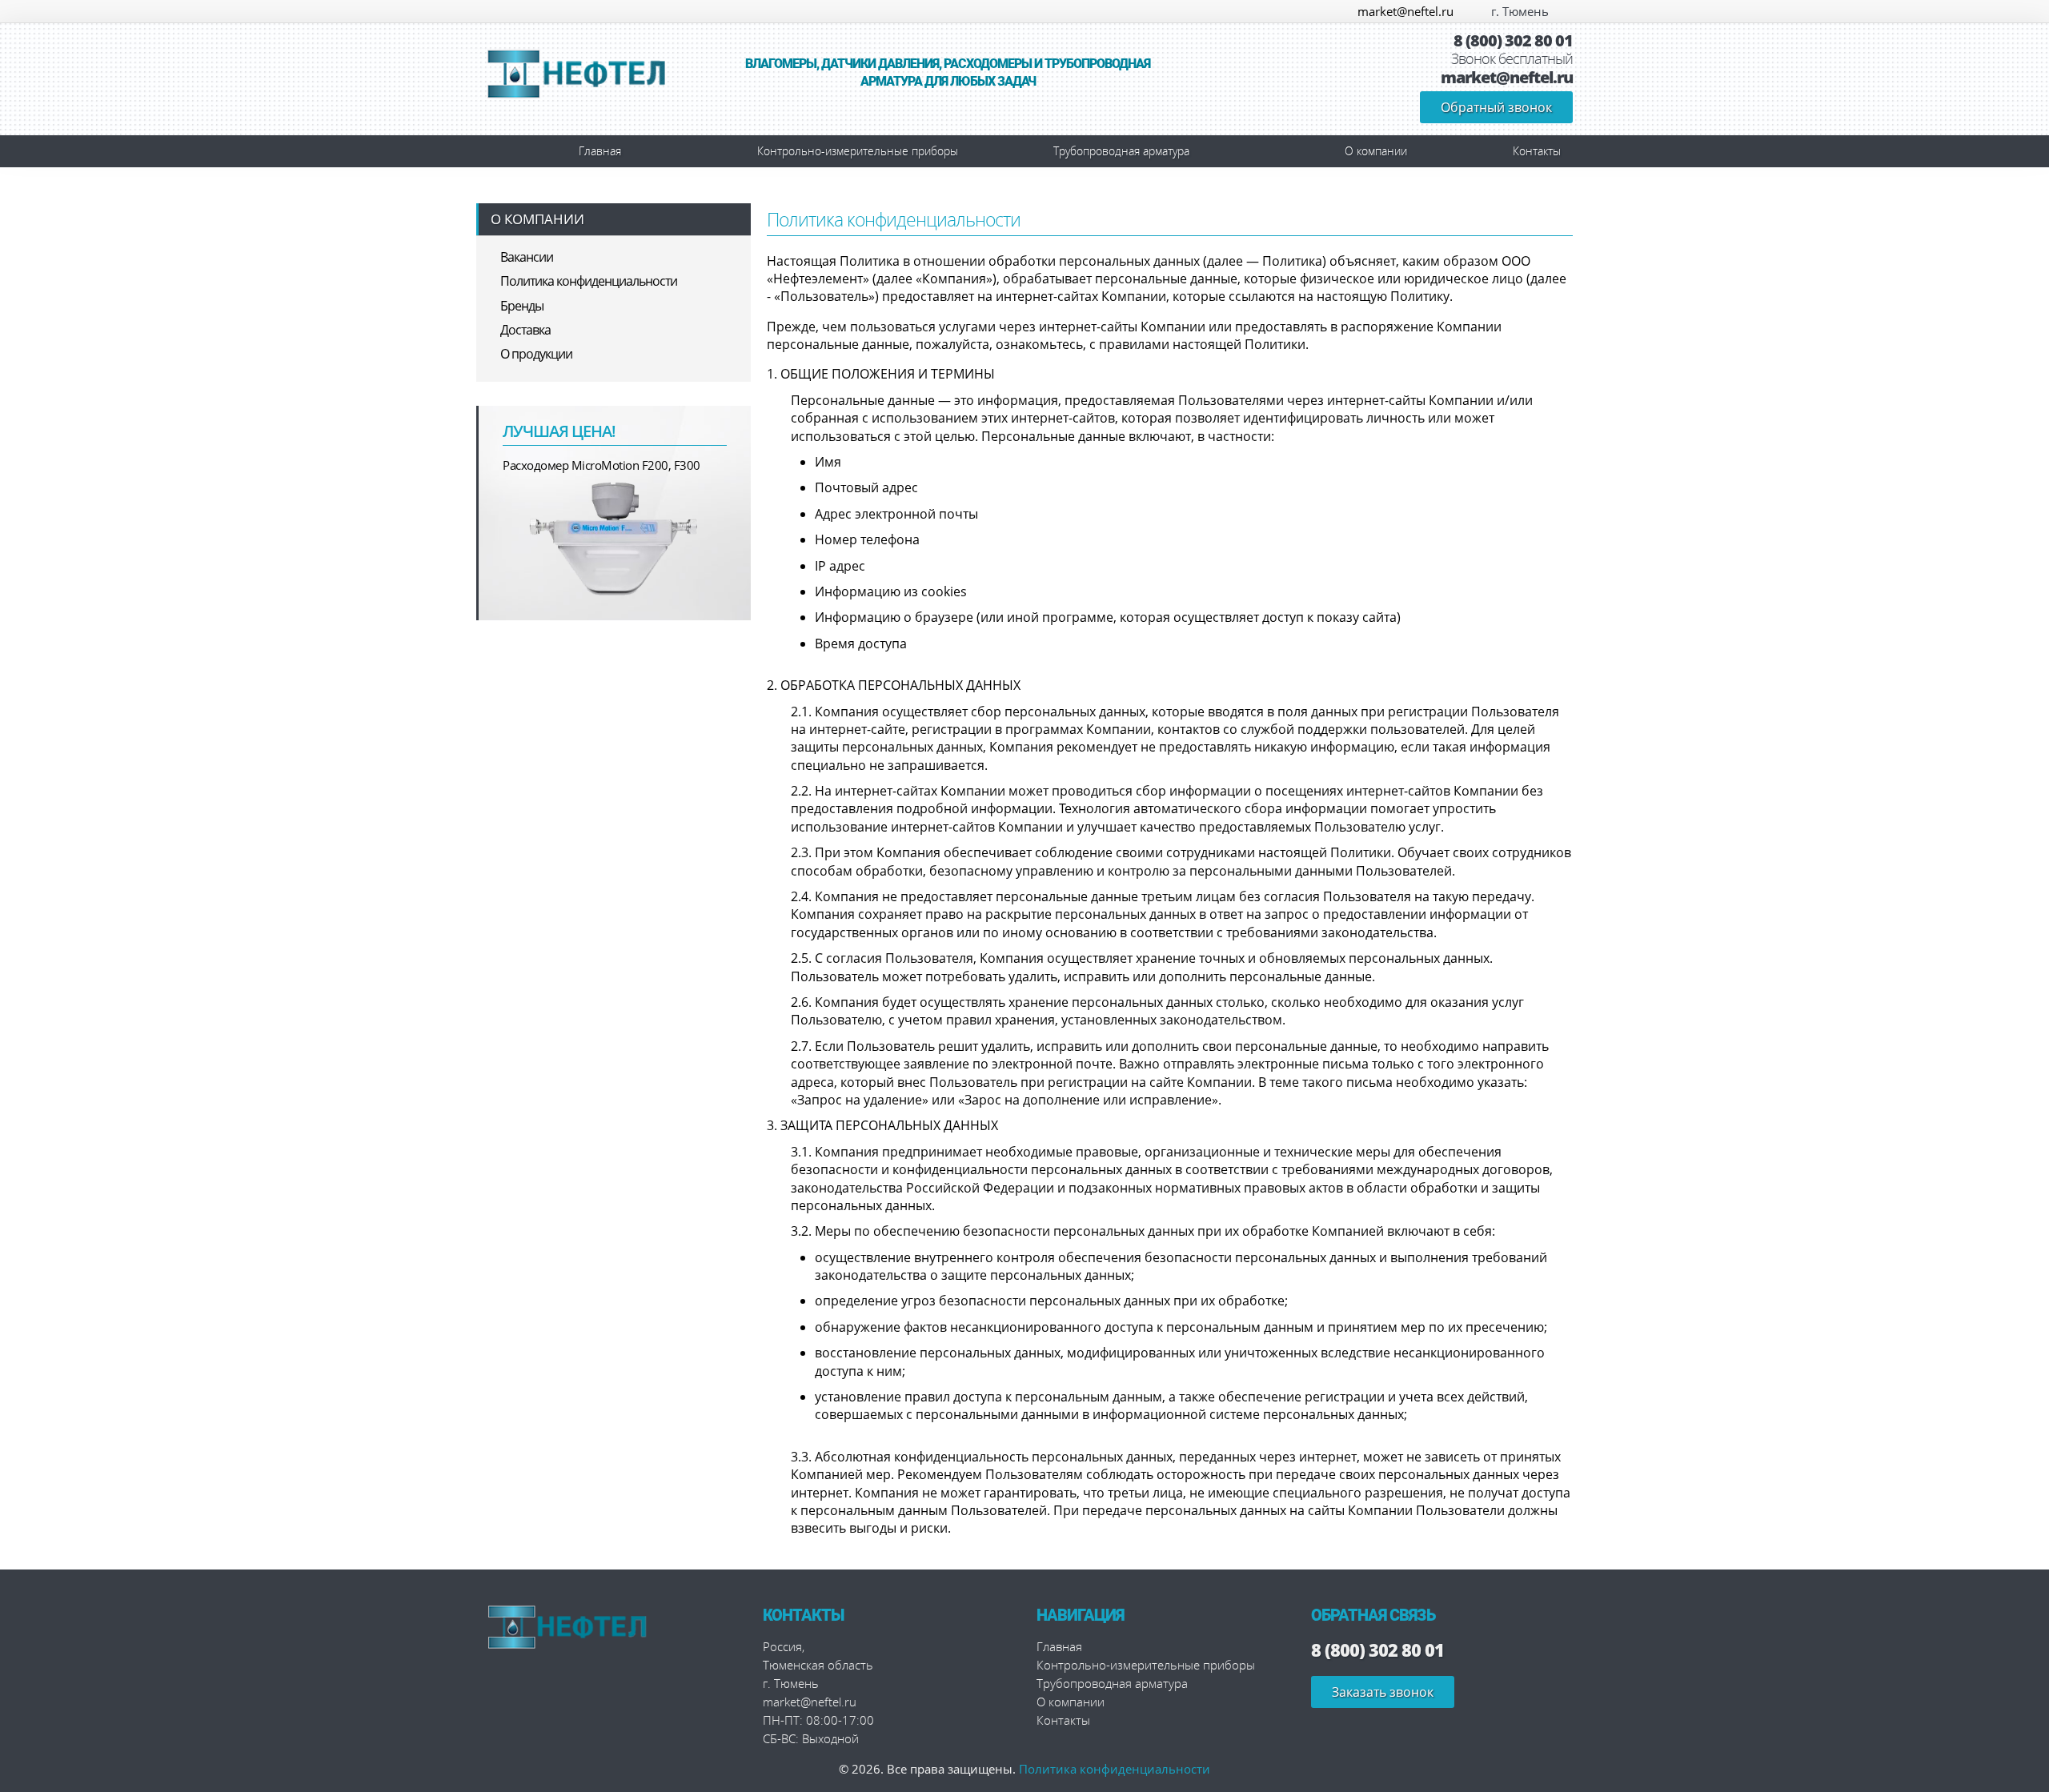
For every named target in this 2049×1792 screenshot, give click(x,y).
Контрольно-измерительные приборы (858, 151)
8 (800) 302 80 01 (1513, 41)
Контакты (1537, 151)
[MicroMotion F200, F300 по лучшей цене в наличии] (615, 537)
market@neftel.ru (1405, 11)
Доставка (525, 330)
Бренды (522, 306)
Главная (600, 151)
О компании (1376, 151)
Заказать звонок (1383, 1692)
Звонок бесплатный (1512, 59)
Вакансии (527, 257)
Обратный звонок (1496, 107)
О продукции (536, 354)
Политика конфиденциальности (589, 281)
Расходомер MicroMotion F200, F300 (601, 465)
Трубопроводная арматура (1121, 151)
